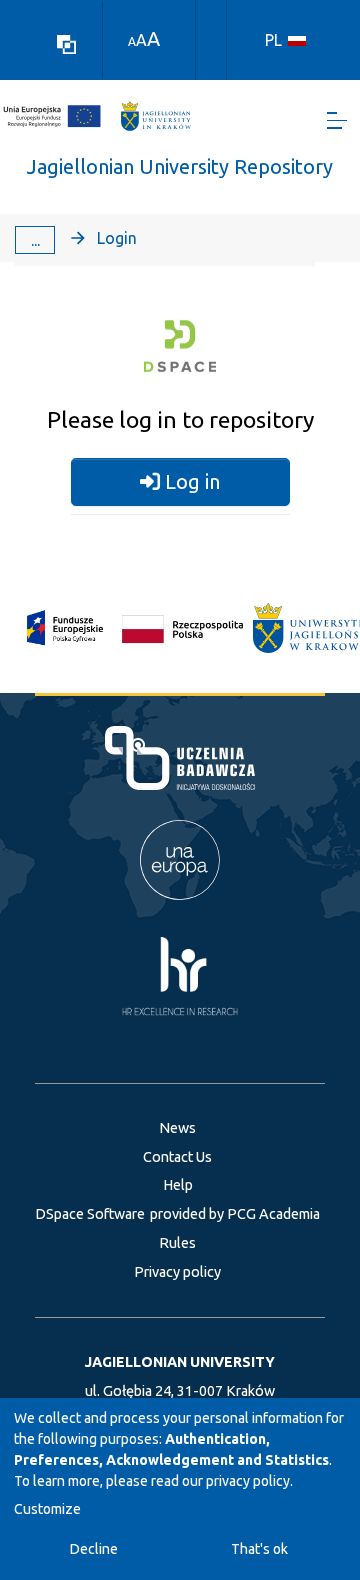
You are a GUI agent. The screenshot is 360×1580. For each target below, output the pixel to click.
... (35, 240)
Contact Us (177, 1157)
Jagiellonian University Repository (180, 166)
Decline (94, 1549)
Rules (177, 1243)
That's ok (259, 1549)
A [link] (132, 41)
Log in (190, 481)
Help (178, 1185)
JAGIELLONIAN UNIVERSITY (180, 1362)
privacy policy (248, 1481)
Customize (47, 1509)
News (177, 1128)
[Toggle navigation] (337, 120)
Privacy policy (177, 1272)
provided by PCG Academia (235, 1214)
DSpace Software (90, 1214)
